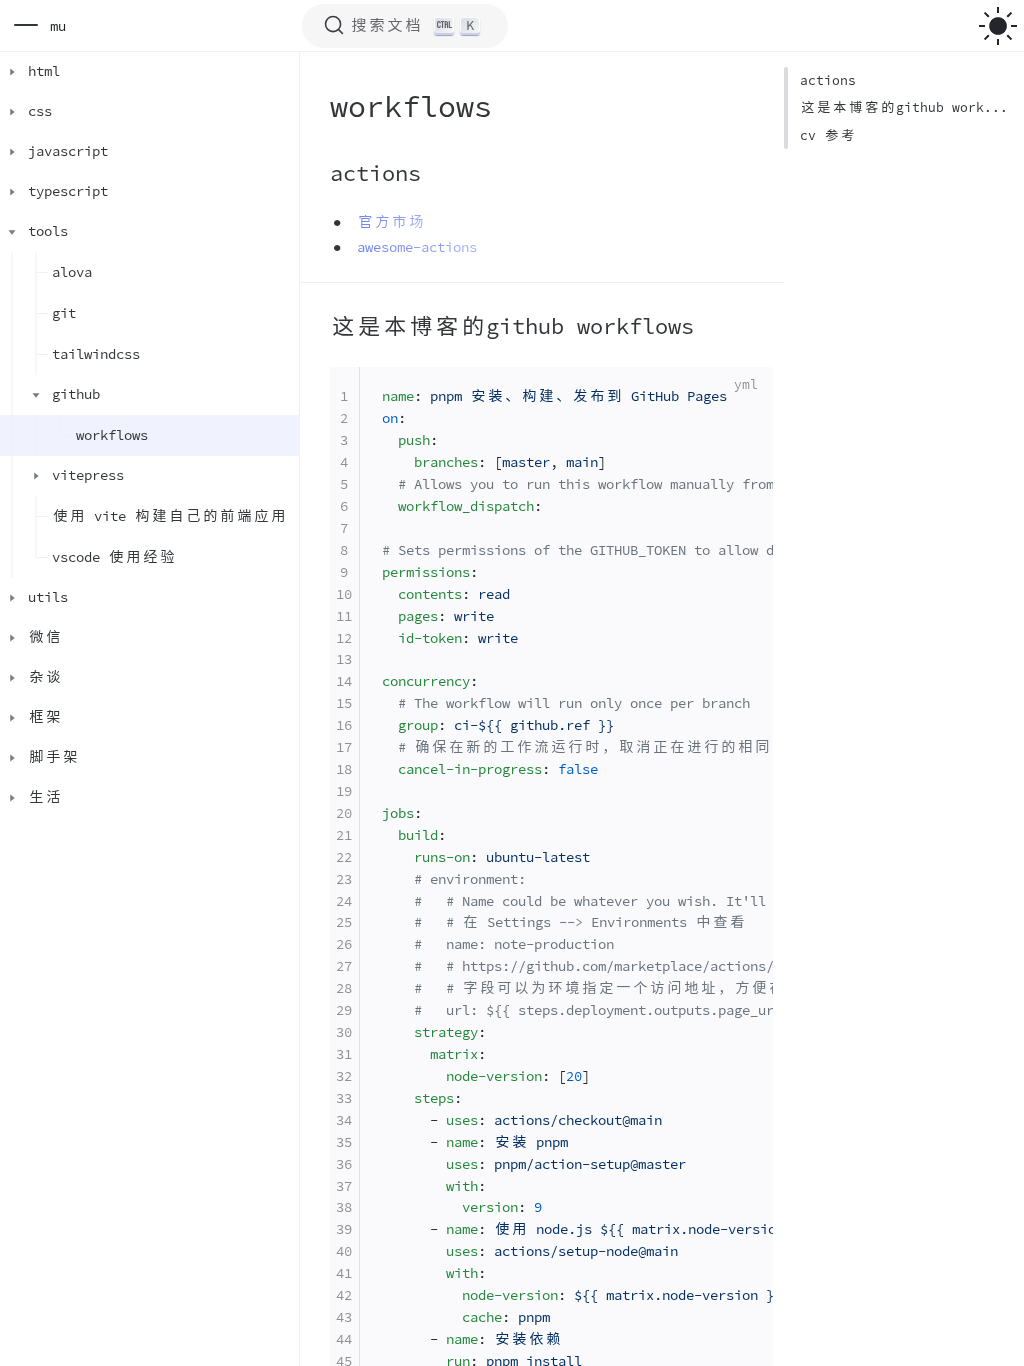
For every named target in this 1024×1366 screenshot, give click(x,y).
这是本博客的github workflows (904, 107)
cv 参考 (828, 135)
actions (828, 80)
